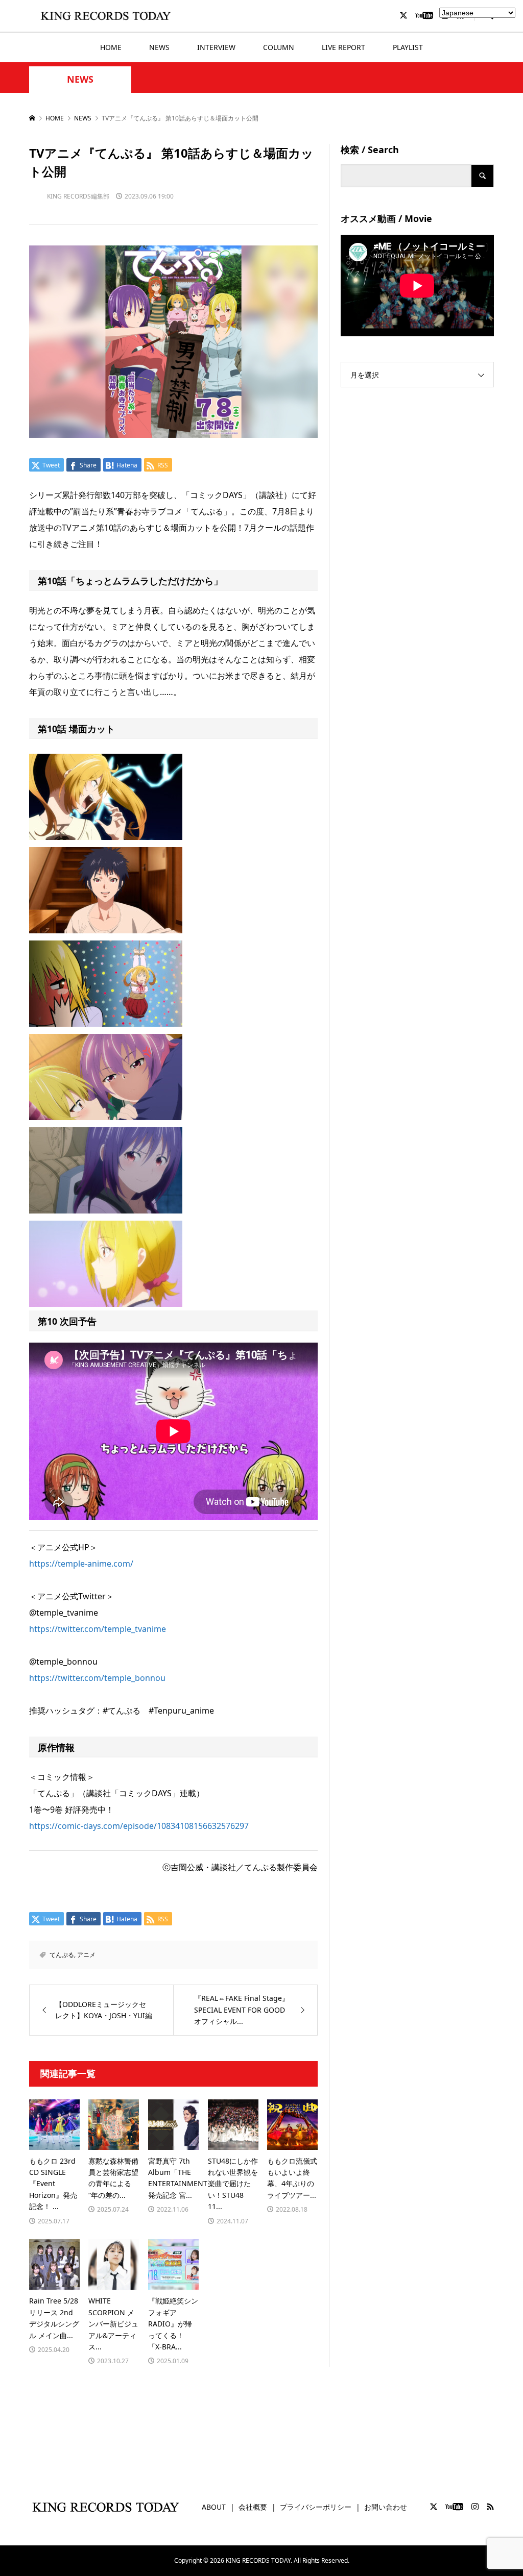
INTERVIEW (216, 47)
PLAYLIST (408, 47)
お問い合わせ (386, 2507)
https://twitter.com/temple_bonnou (97, 1678)
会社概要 (253, 2507)
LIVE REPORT (343, 47)
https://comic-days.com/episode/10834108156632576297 (139, 1826)
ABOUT (214, 2507)
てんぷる (62, 1955)
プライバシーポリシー (316, 2507)
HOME (111, 47)
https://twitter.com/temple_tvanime (98, 1629)
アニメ (86, 1955)
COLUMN (279, 47)
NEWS (159, 47)
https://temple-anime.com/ (81, 1564)
